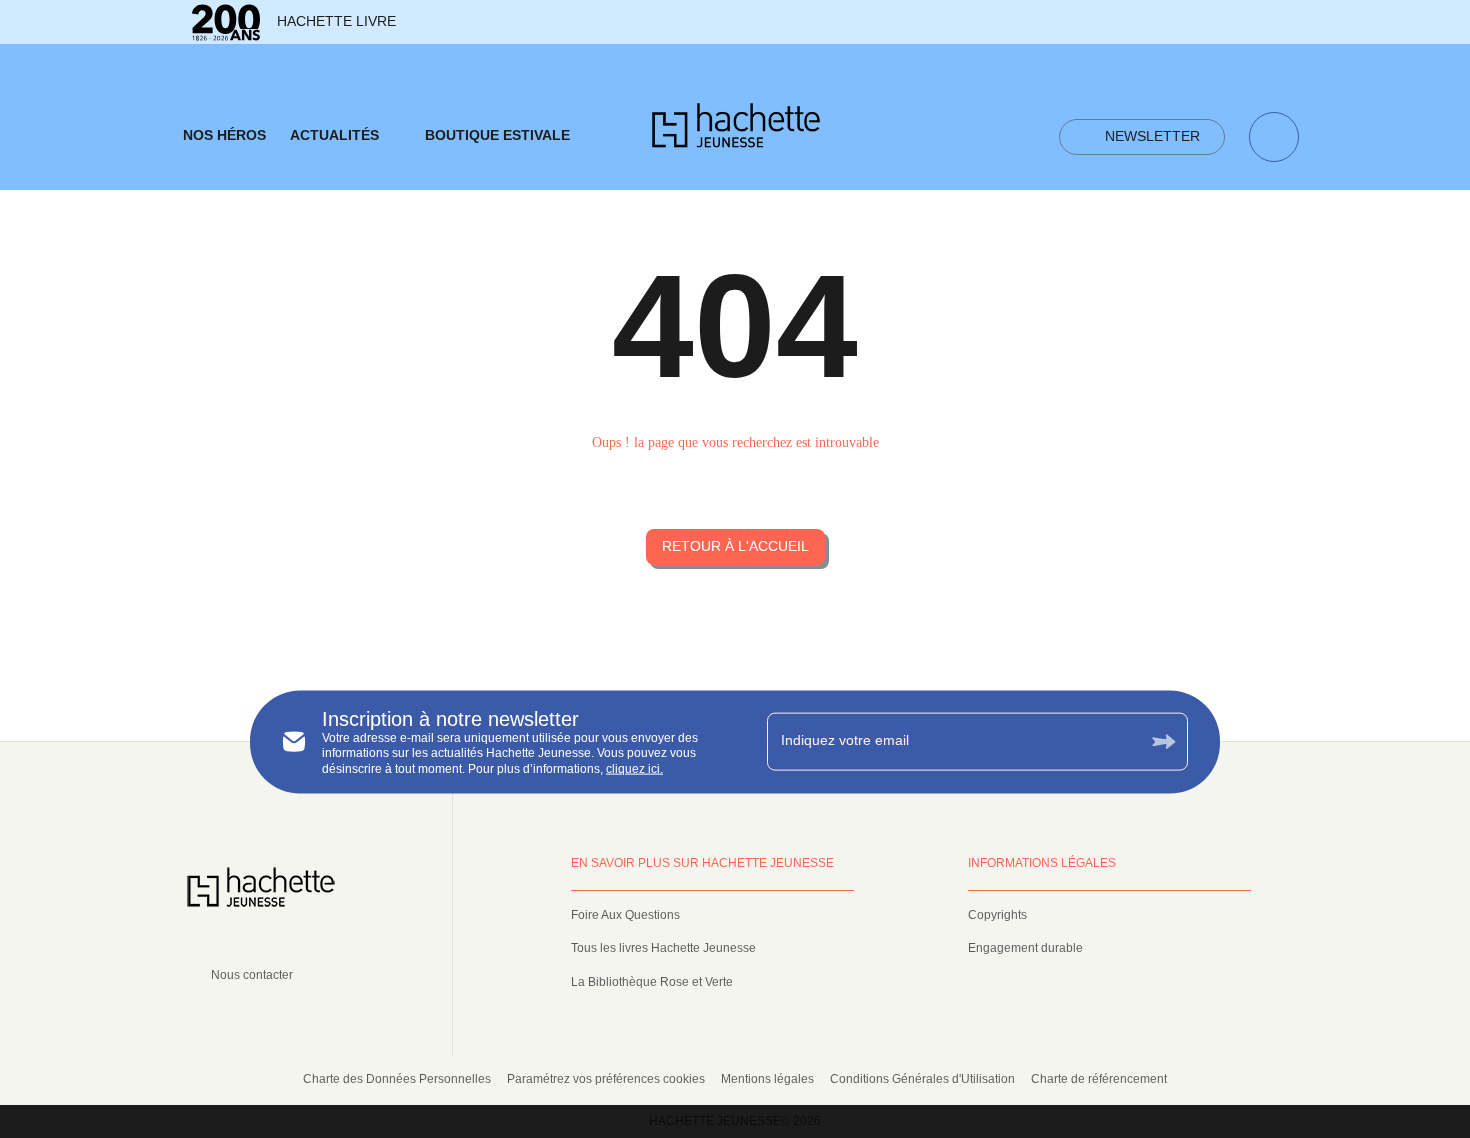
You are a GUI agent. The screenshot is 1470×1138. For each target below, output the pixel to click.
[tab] (224, 136)
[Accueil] (736, 131)
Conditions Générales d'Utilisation (922, 1079)
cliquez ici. (634, 769)
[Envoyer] (1164, 741)
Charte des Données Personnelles (397, 1079)
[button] (1142, 137)
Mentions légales (767, 1079)
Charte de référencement (1099, 1079)
